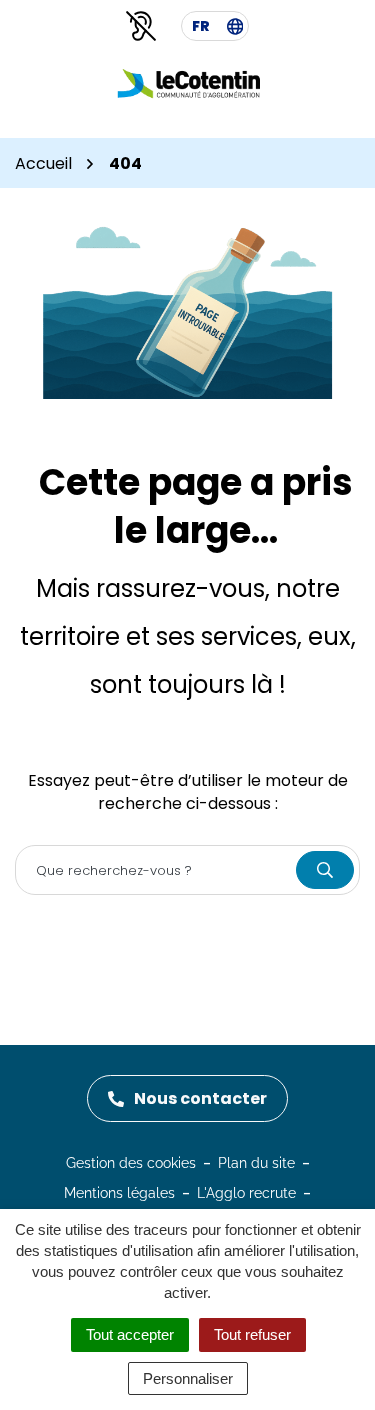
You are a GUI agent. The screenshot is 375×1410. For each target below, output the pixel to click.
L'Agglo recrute (246, 1193)
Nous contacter (200, 1098)
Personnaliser (188, 1378)
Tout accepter (130, 1334)
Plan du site (256, 1163)
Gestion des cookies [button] (131, 1163)
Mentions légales (119, 1193)
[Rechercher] (325, 870)
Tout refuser (252, 1334)
